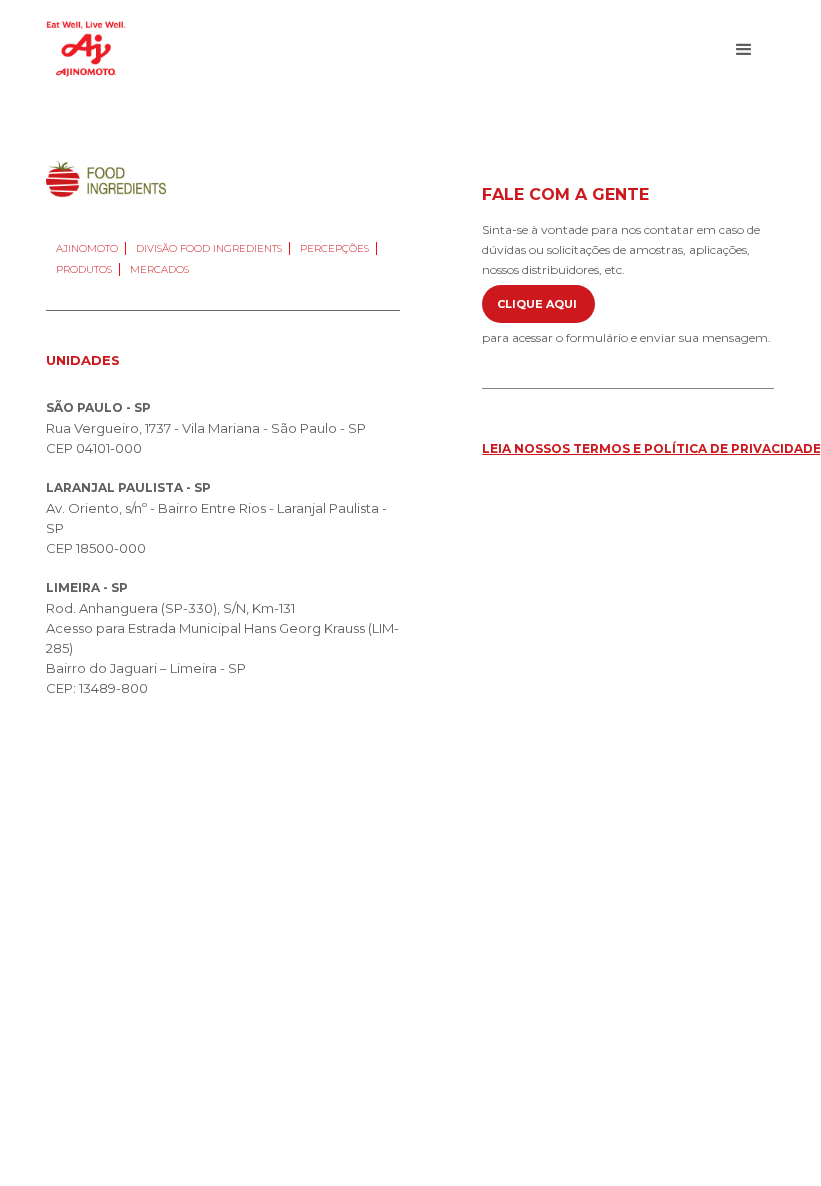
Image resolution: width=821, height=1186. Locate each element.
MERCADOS (159, 269)
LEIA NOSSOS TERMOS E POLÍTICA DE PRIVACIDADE (651, 448)
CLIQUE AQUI (538, 304)
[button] (744, 50)
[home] (86, 49)
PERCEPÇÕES (334, 248)
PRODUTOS (84, 269)
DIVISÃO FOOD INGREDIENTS (209, 248)
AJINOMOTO (87, 248)
